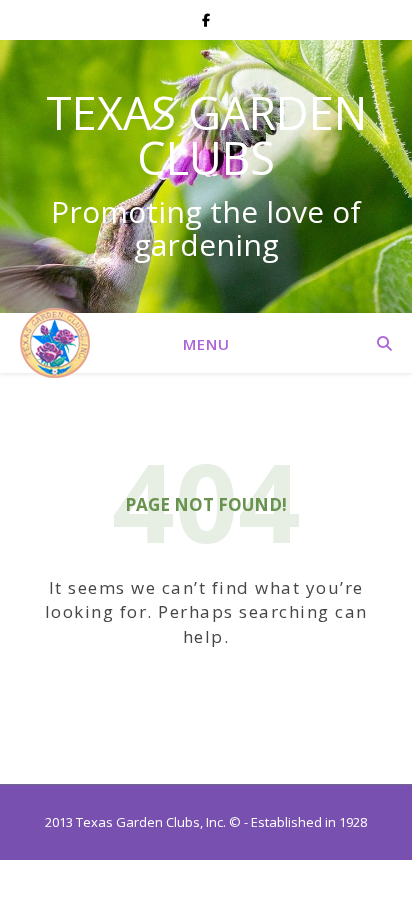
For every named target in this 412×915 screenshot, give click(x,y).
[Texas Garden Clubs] (55, 343)
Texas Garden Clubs (206, 135)
